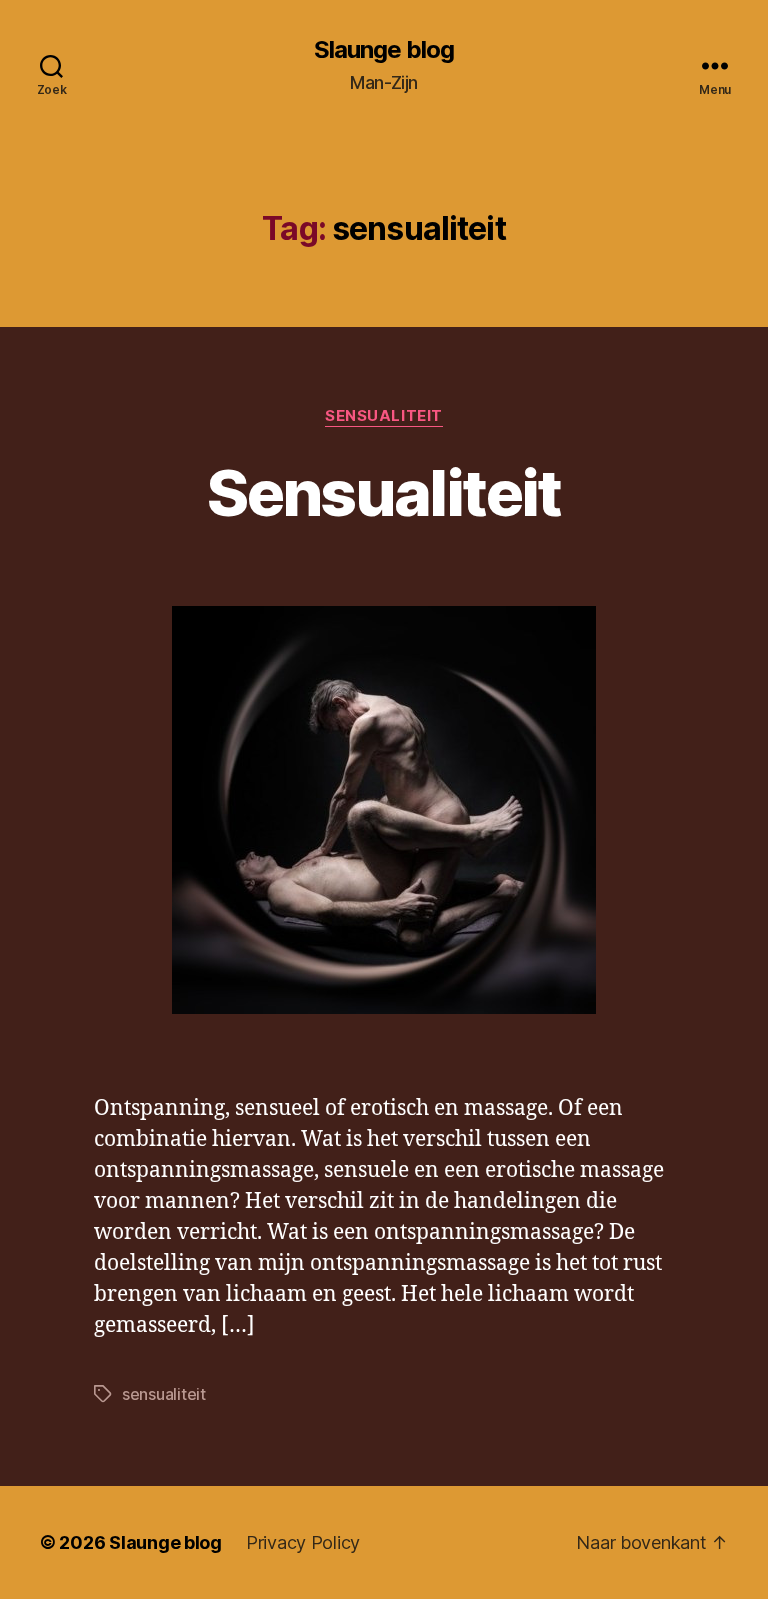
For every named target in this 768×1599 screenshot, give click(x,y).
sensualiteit (164, 1394)
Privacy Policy (303, 1542)
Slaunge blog (384, 50)
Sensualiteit (384, 416)
